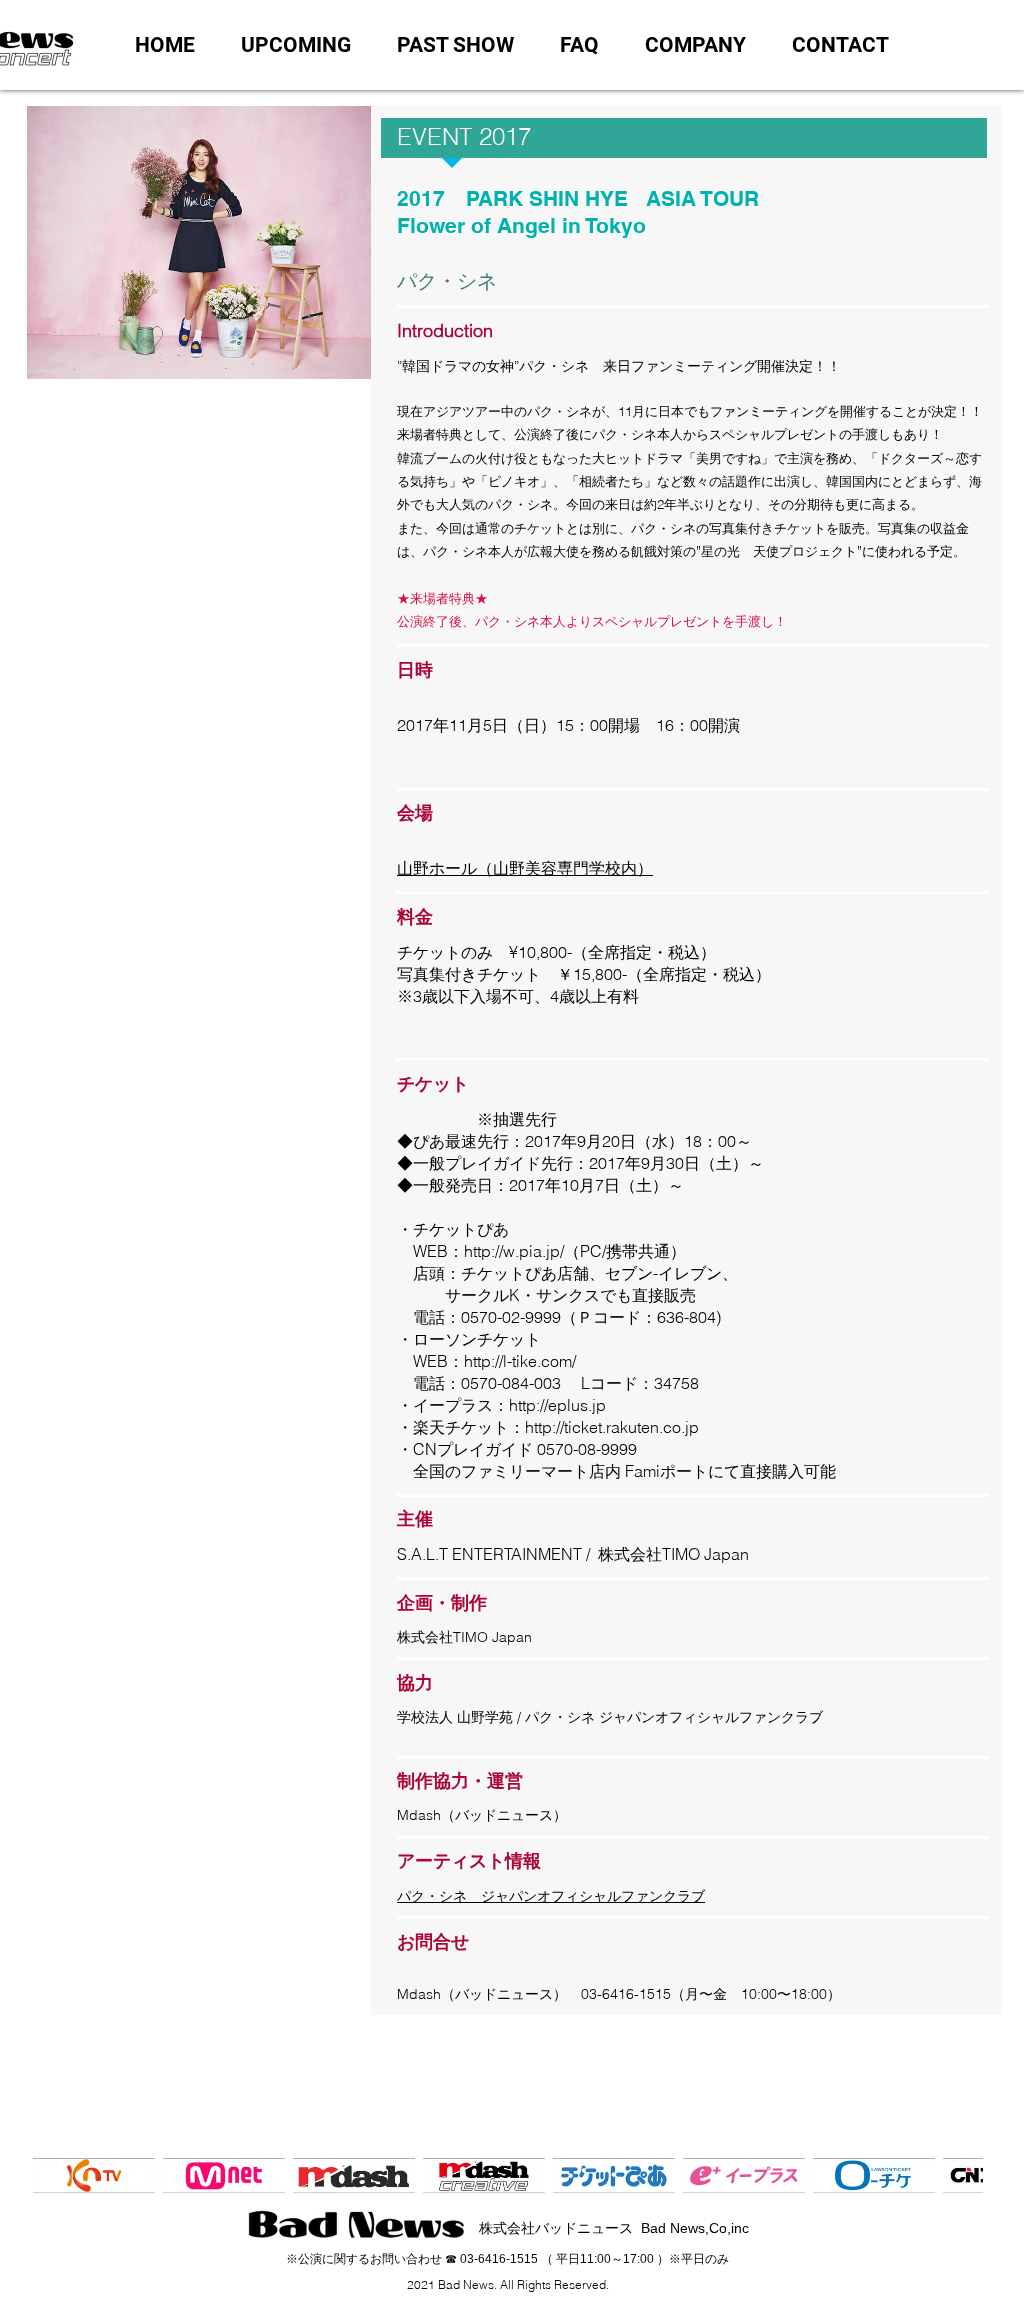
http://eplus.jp (557, 1405)
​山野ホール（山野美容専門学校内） (525, 868)
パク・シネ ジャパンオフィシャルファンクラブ (551, 1896)
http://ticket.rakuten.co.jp (612, 1427)
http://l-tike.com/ (520, 1361)
